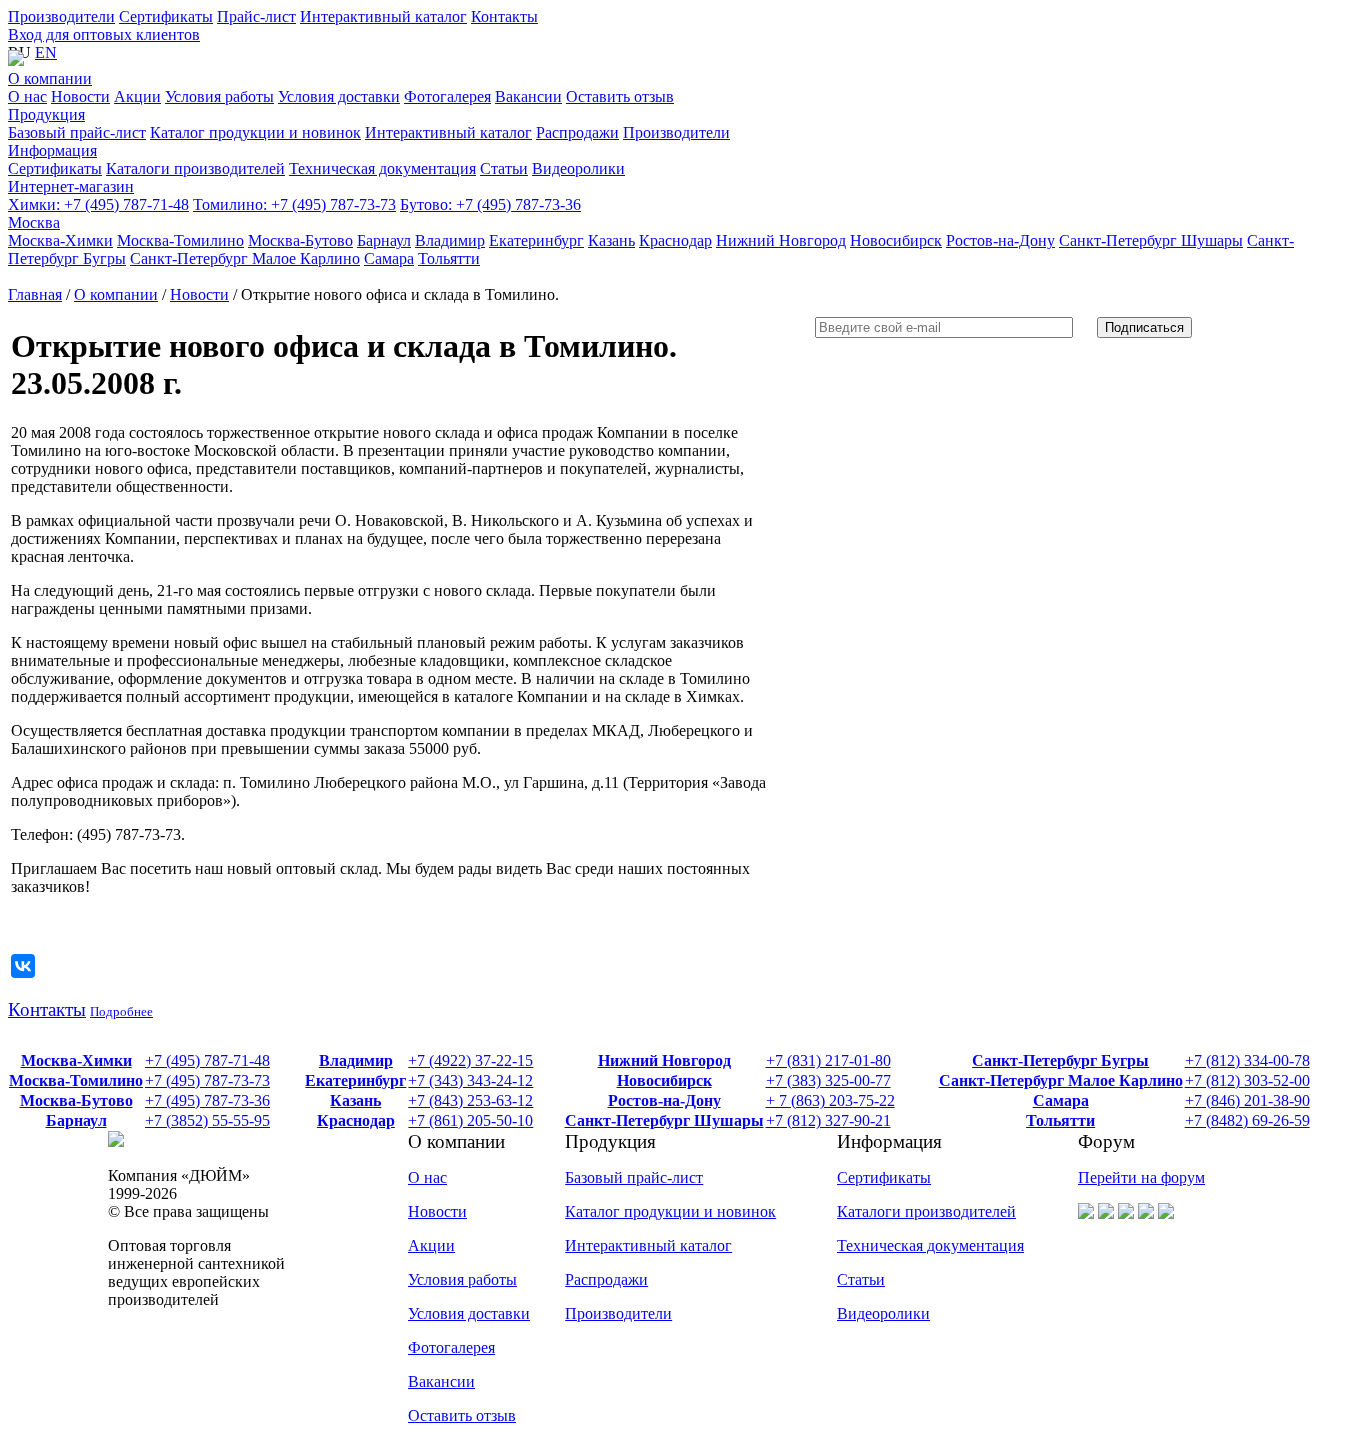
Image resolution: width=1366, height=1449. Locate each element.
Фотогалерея (451, 1347)
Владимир (356, 1060)
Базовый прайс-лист (634, 1177)
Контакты (504, 16)
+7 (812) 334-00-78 (1247, 1060)
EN (46, 52)
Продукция (46, 114)
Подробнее (121, 1011)
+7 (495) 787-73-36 (490, 204)
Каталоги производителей (926, 1211)
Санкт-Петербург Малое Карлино (1061, 1080)
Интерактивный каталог (383, 16)
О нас (427, 1177)
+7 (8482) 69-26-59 (1247, 1120)
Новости (199, 294)
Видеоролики (883, 1313)
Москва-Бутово (76, 1100)
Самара (1061, 1100)
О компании (50, 78)
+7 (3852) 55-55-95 (207, 1120)
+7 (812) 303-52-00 (1247, 1080)
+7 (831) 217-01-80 (828, 1060)
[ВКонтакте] (23, 966)
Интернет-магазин (71, 186)
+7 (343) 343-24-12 (470, 1080)
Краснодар (356, 1120)
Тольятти (1060, 1120)
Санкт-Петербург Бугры (1060, 1060)
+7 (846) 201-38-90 (1247, 1100)
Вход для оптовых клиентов (104, 34)
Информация (52, 150)
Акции (431, 1245)
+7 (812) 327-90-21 (828, 1120)
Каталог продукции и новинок (670, 1211)
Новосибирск (664, 1080)
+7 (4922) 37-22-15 (470, 1060)
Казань (355, 1100)
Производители (61, 16)
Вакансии (441, 1381)
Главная (35, 294)
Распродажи (606, 1279)
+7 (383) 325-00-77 (828, 1080)
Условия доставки (469, 1313)
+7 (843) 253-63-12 (470, 1100)
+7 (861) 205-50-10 (470, 1120)
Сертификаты (166, 16)
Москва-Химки (76, 1060)
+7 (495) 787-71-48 (98, 204)
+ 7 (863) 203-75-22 (830, 1100)
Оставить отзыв (462, 1415)
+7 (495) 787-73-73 (294, 204)
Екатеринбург (355, 1080)
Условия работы (462, 1279)
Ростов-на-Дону (664, 1100)
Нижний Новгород (664, 1060)
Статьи (861, 1279)
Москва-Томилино (76, 1080)
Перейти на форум (1141, 1177)
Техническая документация (930, 1245)
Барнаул (76, 1120)
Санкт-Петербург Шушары (664, 1120)
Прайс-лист (256, 16)
